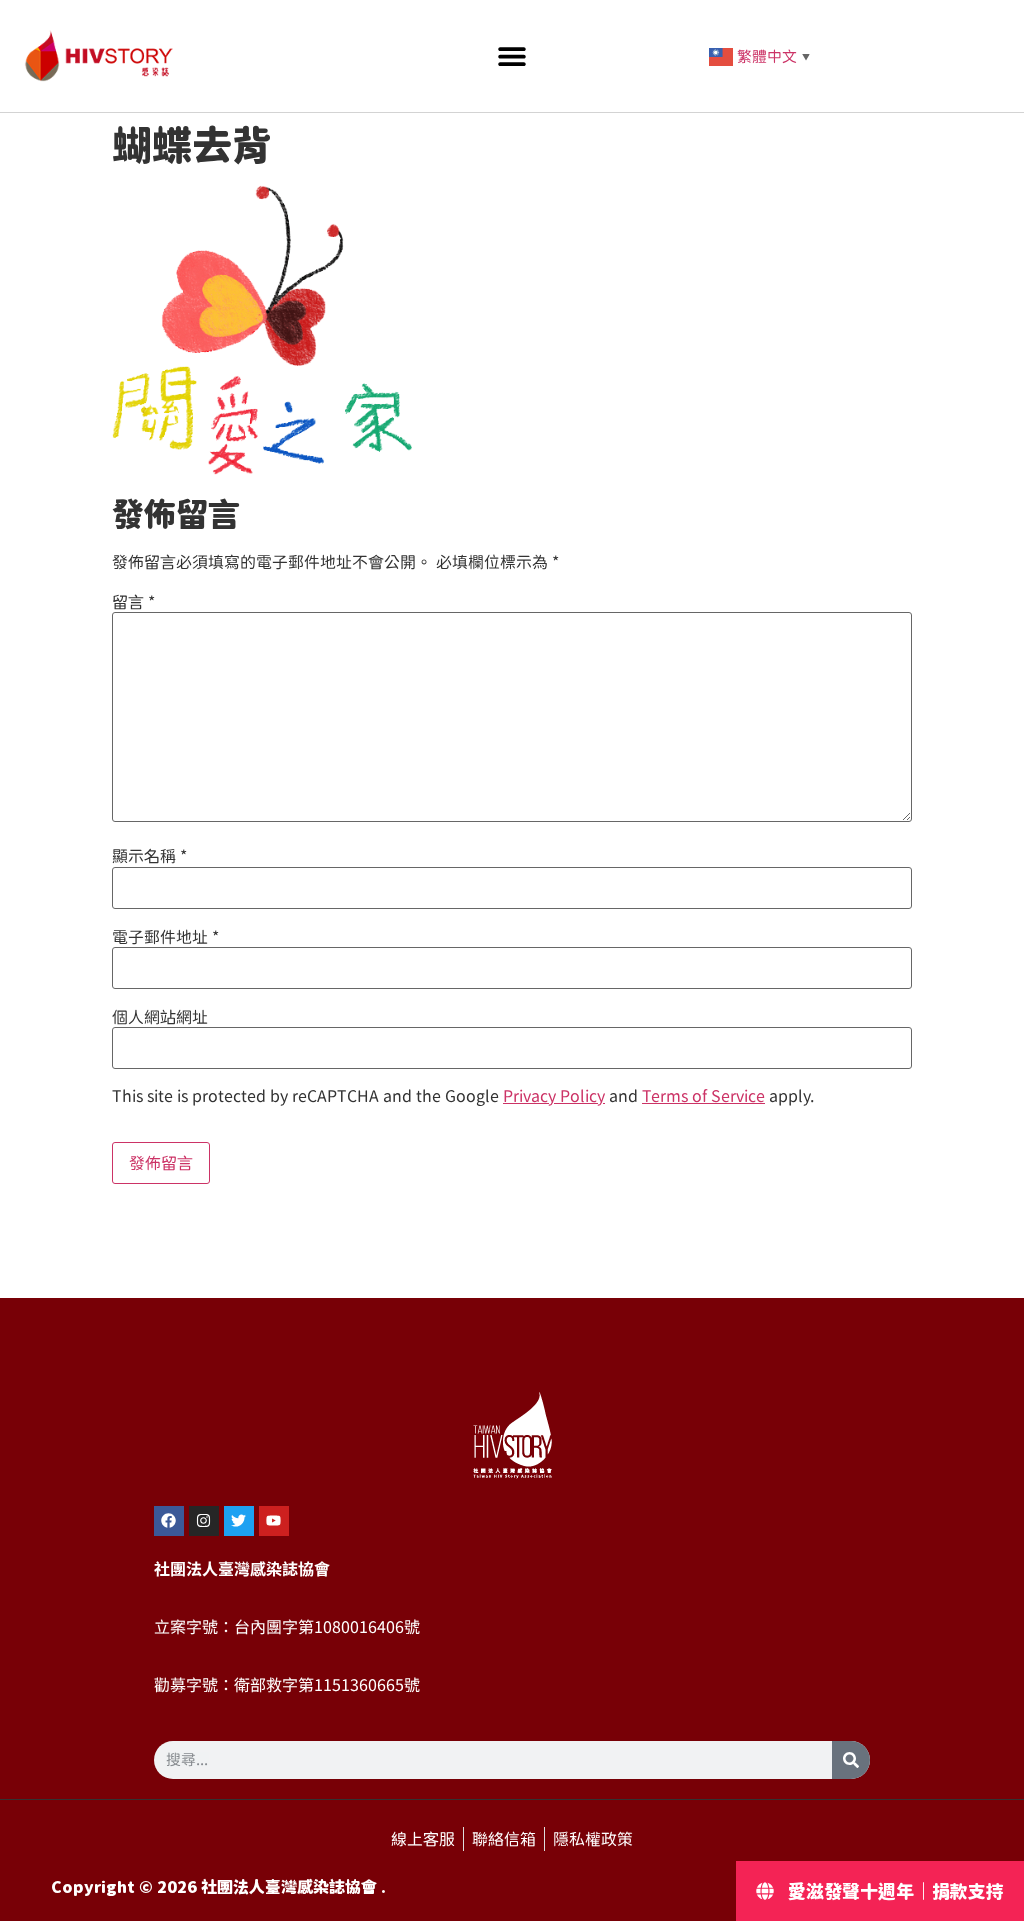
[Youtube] (274, 1521)
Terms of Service (703, 1096)
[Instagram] (204, 1521)
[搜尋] (851, 1760)
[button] (511, 56)
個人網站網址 (160, 1017)
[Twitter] (239, 1521)
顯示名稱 (149, 856)
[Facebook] (169, 1521)
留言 (133, 602)
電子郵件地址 (165, 937)
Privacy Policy (554, 1096)
